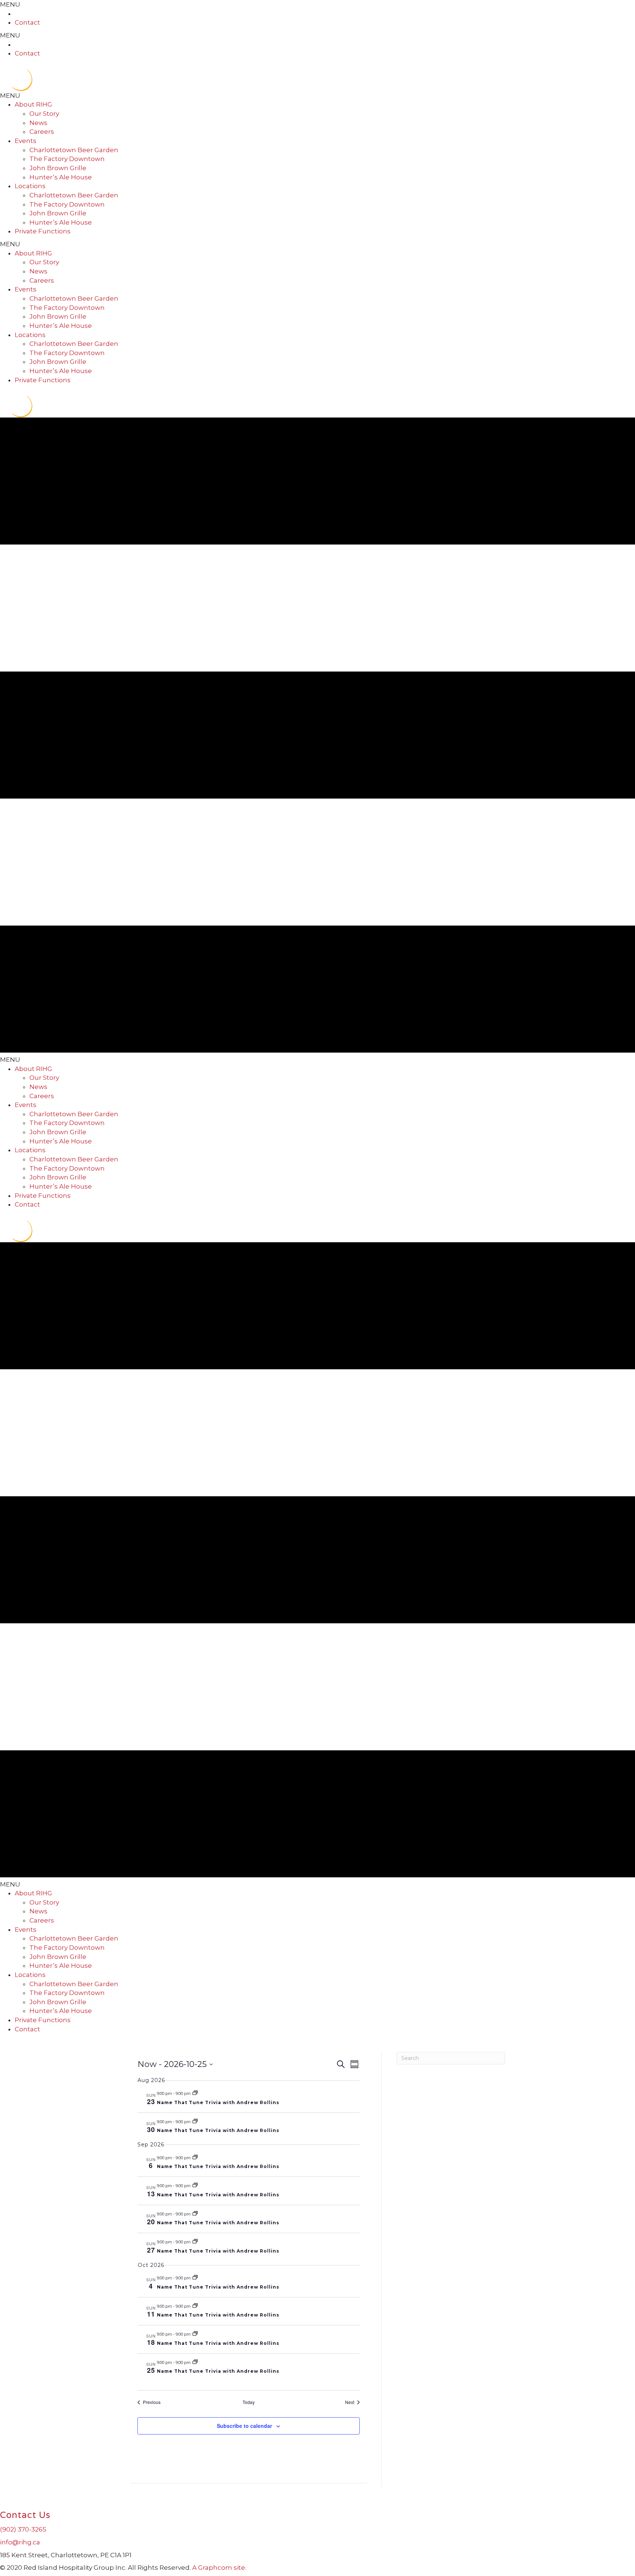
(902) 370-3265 (23, 2529)
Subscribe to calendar (244, 2426)
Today (249, 2402)
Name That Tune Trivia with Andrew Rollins (218, 2102)
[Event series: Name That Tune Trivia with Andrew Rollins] (195, 2093)
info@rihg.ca (20, 2542)
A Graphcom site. (219, 2568)
